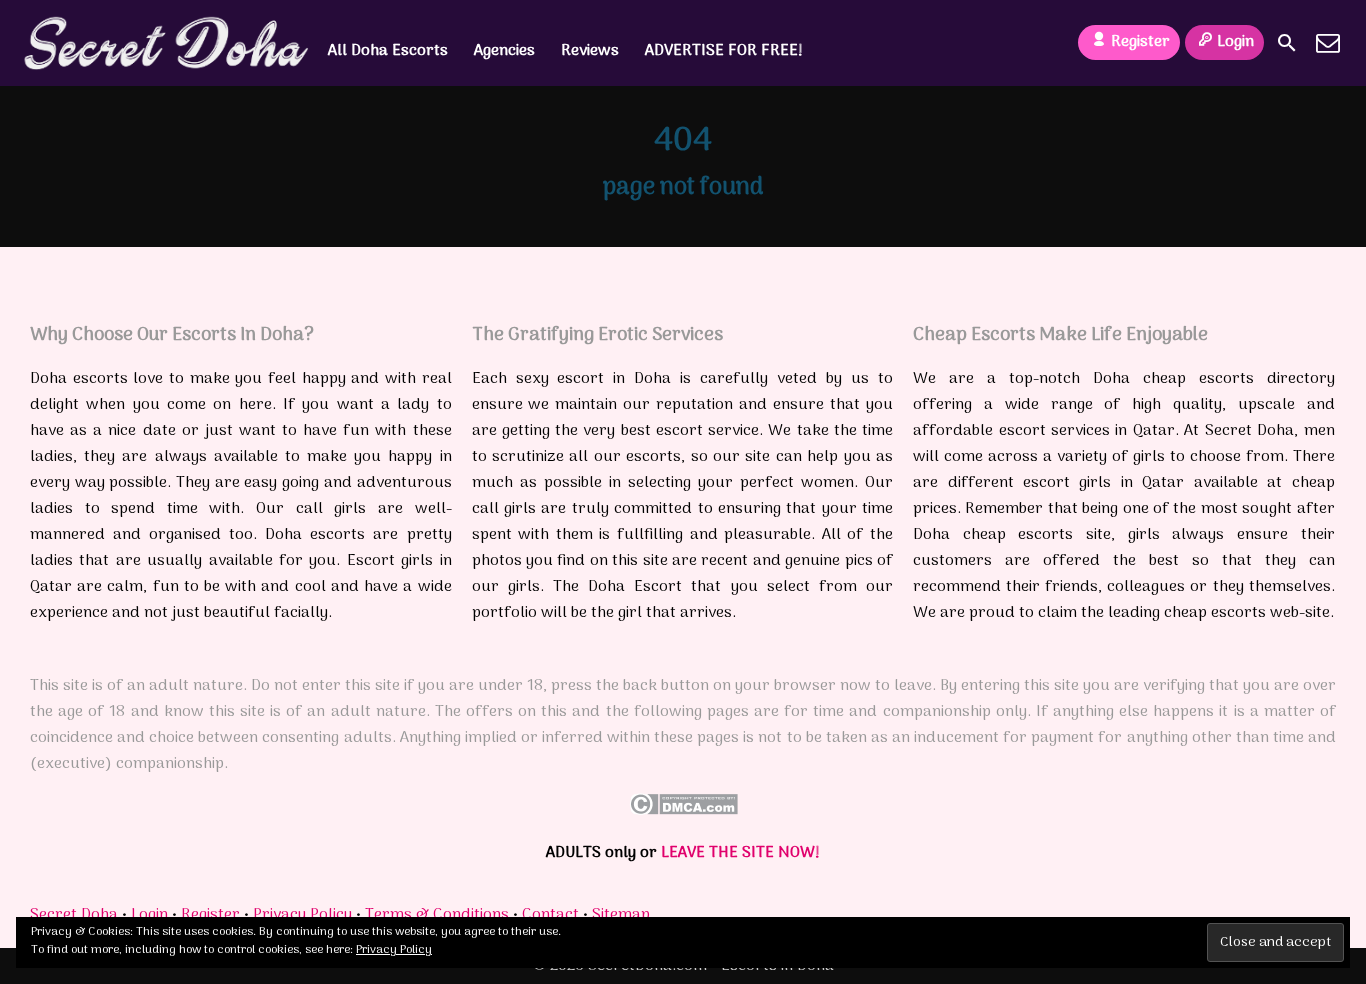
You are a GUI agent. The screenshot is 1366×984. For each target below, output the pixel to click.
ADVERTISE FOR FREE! (724, 51)
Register (1140, 42)
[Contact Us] (1328, 43)
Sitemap (621, 915)
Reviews (590, 51)
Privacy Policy (302, 915)
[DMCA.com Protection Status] (683, 811)
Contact (550, 915)
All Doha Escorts (388, 51)
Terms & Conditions (437, 915)
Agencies (504, 51)
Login (1235, 42)
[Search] (1287, 43)
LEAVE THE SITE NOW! (740, 853)
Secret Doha (74, 915)
